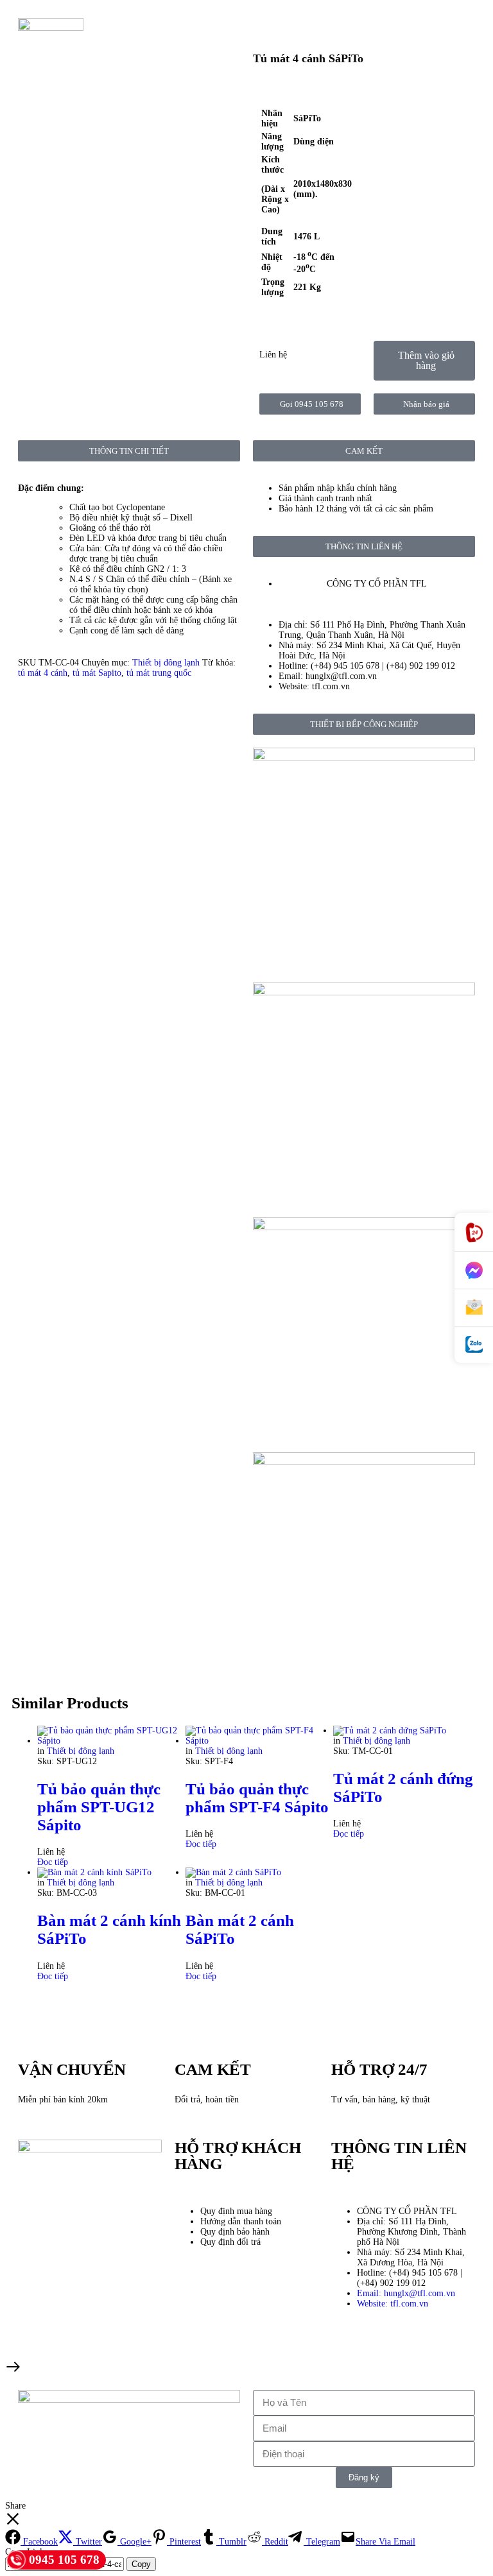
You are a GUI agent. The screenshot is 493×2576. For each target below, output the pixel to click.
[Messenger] (474, 1271)
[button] (424, 361)
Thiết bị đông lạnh (166, 663)
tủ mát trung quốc (159, 673)
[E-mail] (474, 1308)
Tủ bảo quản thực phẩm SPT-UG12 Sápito (99, 1807)
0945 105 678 (64, 2560)
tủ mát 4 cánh (43, 673)
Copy (141, 2564)
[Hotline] (474, 1232)
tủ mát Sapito (97, 673)
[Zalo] (474, 1345)
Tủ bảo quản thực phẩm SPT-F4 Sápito (257, 1798)
